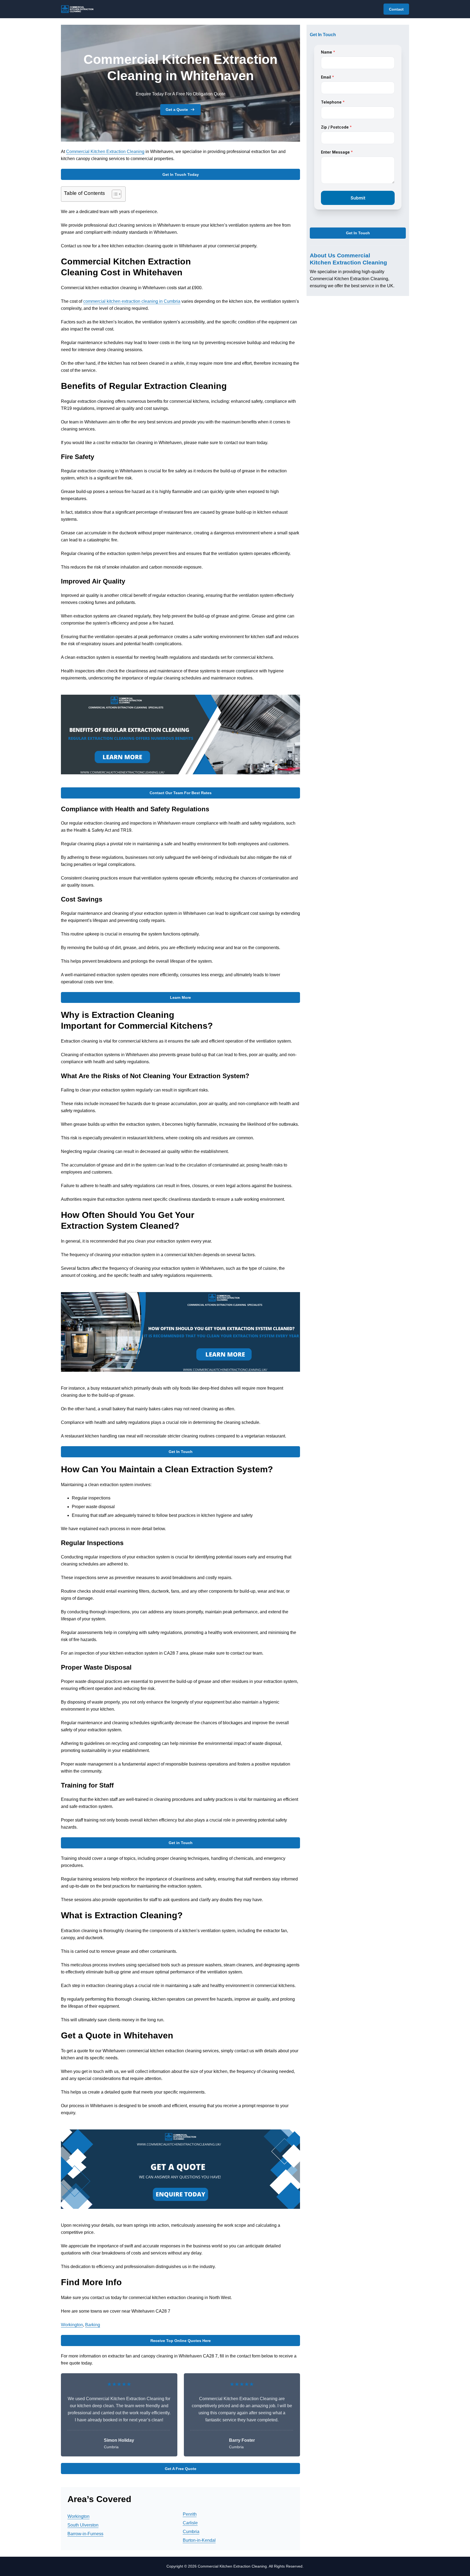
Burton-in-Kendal (199, 2540)
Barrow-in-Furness (85, 2534)
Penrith (190, 2514)
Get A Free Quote (181, 2469)
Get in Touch (181, 1843)
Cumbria (191, 2532)
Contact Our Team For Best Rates (181, 793)
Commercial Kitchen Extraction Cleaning (105, 152)
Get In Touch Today (181, 174)
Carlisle (190, 2523)
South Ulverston (83, 2525)
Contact (396, 9)
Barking (93, 2325)
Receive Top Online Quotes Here (181, 2341)
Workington (72, 2325)
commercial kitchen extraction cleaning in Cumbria (132, 301)
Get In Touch (181, 1452)
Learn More (180, 997)
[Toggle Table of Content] (114, 194)
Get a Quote (177, 110)
